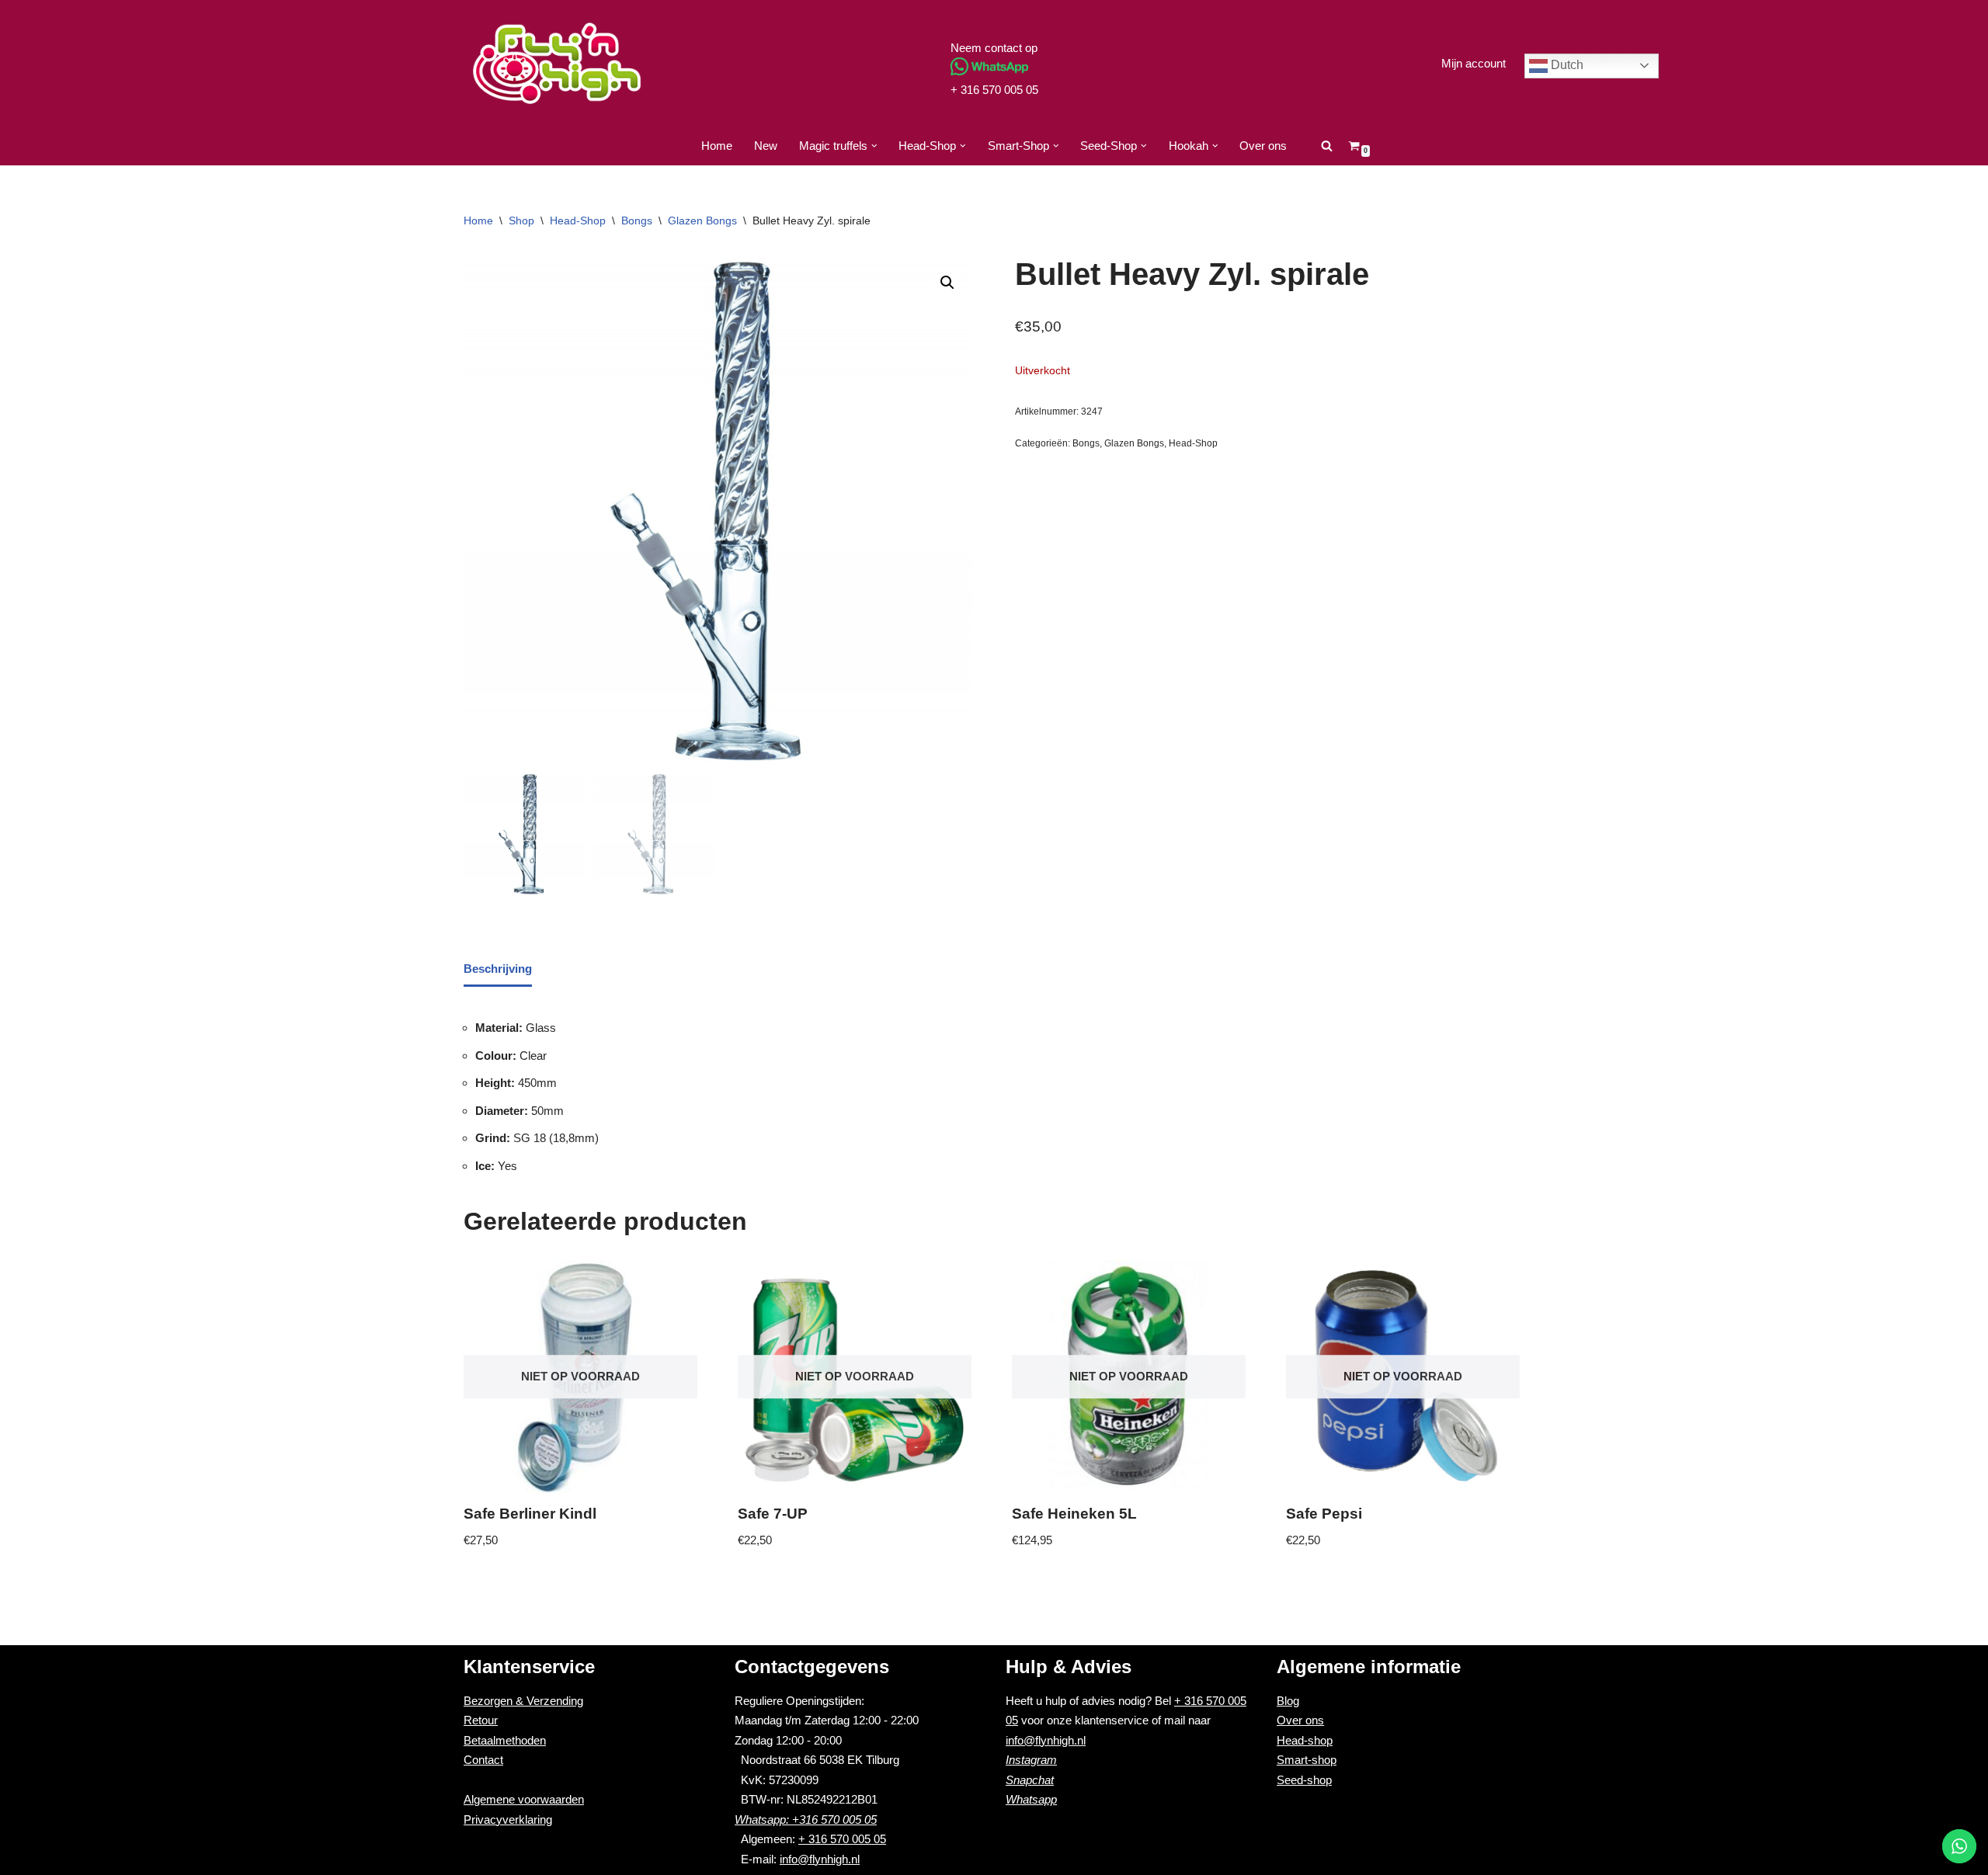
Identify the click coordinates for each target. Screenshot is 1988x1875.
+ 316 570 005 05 (994, 90)
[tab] (498, 970)
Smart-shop (1307, 1760)
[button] (874, 146)
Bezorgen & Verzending (523, 1701)
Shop (521, 220)
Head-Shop (578, 220)
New (766, 146)
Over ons (1263, 146)
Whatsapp (1031, 1799)
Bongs (637, 220)
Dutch (1566, 65)
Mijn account (1474, 63)
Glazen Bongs (702, 220)
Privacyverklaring (508, 1819)
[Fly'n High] (557, 63)
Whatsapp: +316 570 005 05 (806, 1819)
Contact (483, 1760)
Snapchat (1030, 1780)
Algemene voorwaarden (524, 1799)
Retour (481, 1720)
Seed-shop (1304, 1780)
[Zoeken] (1327, 146)
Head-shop (1305, 1740)
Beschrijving (498, 969)
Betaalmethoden (505, 1740)
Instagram (1031, 1760)
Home (717, 146)
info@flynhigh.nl (820, 1859)
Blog (1288, 1701)
